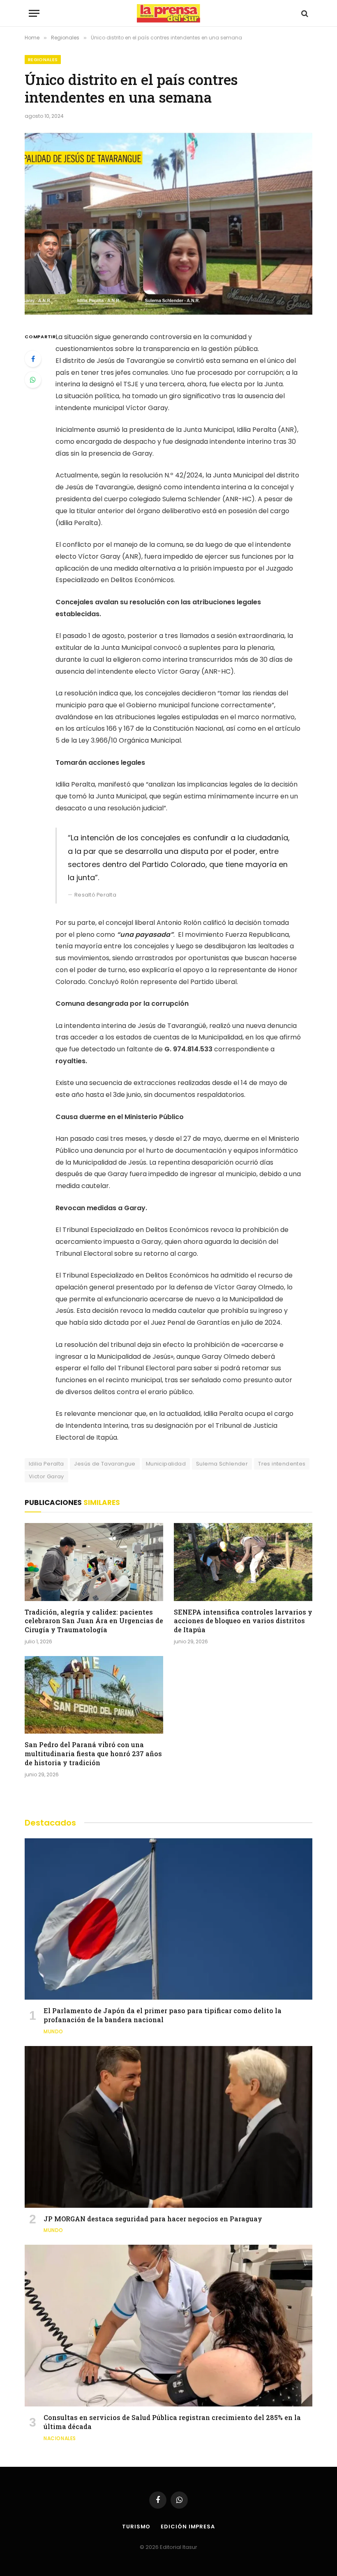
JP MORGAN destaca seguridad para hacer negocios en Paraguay (153, 2219)
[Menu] (34, 13)
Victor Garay (46, 1476)
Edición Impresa (188, 2527)
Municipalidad (166, 1464)
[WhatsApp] (33, 380)
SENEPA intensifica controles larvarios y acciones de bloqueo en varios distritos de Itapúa (243, 1621)
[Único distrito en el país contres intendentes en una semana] (168, 224)
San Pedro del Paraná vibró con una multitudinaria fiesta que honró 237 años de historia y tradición (93, 1754)
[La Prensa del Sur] (168, 13)
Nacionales (60, 2438)
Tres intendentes (282, 1464)
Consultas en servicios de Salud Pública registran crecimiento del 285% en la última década (172, 2422)
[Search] (304, 13)
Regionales (43, 60)
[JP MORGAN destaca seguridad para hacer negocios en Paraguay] (168, 2127)
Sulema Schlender (222, 1464)
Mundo (53, 2031)
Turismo (136, 2527)
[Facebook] (33, 359)
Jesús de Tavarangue (105, 1464)
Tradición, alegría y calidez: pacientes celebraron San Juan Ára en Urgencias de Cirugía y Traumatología (94, 1621)
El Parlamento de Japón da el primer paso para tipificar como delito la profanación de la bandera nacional (163, 2015)
